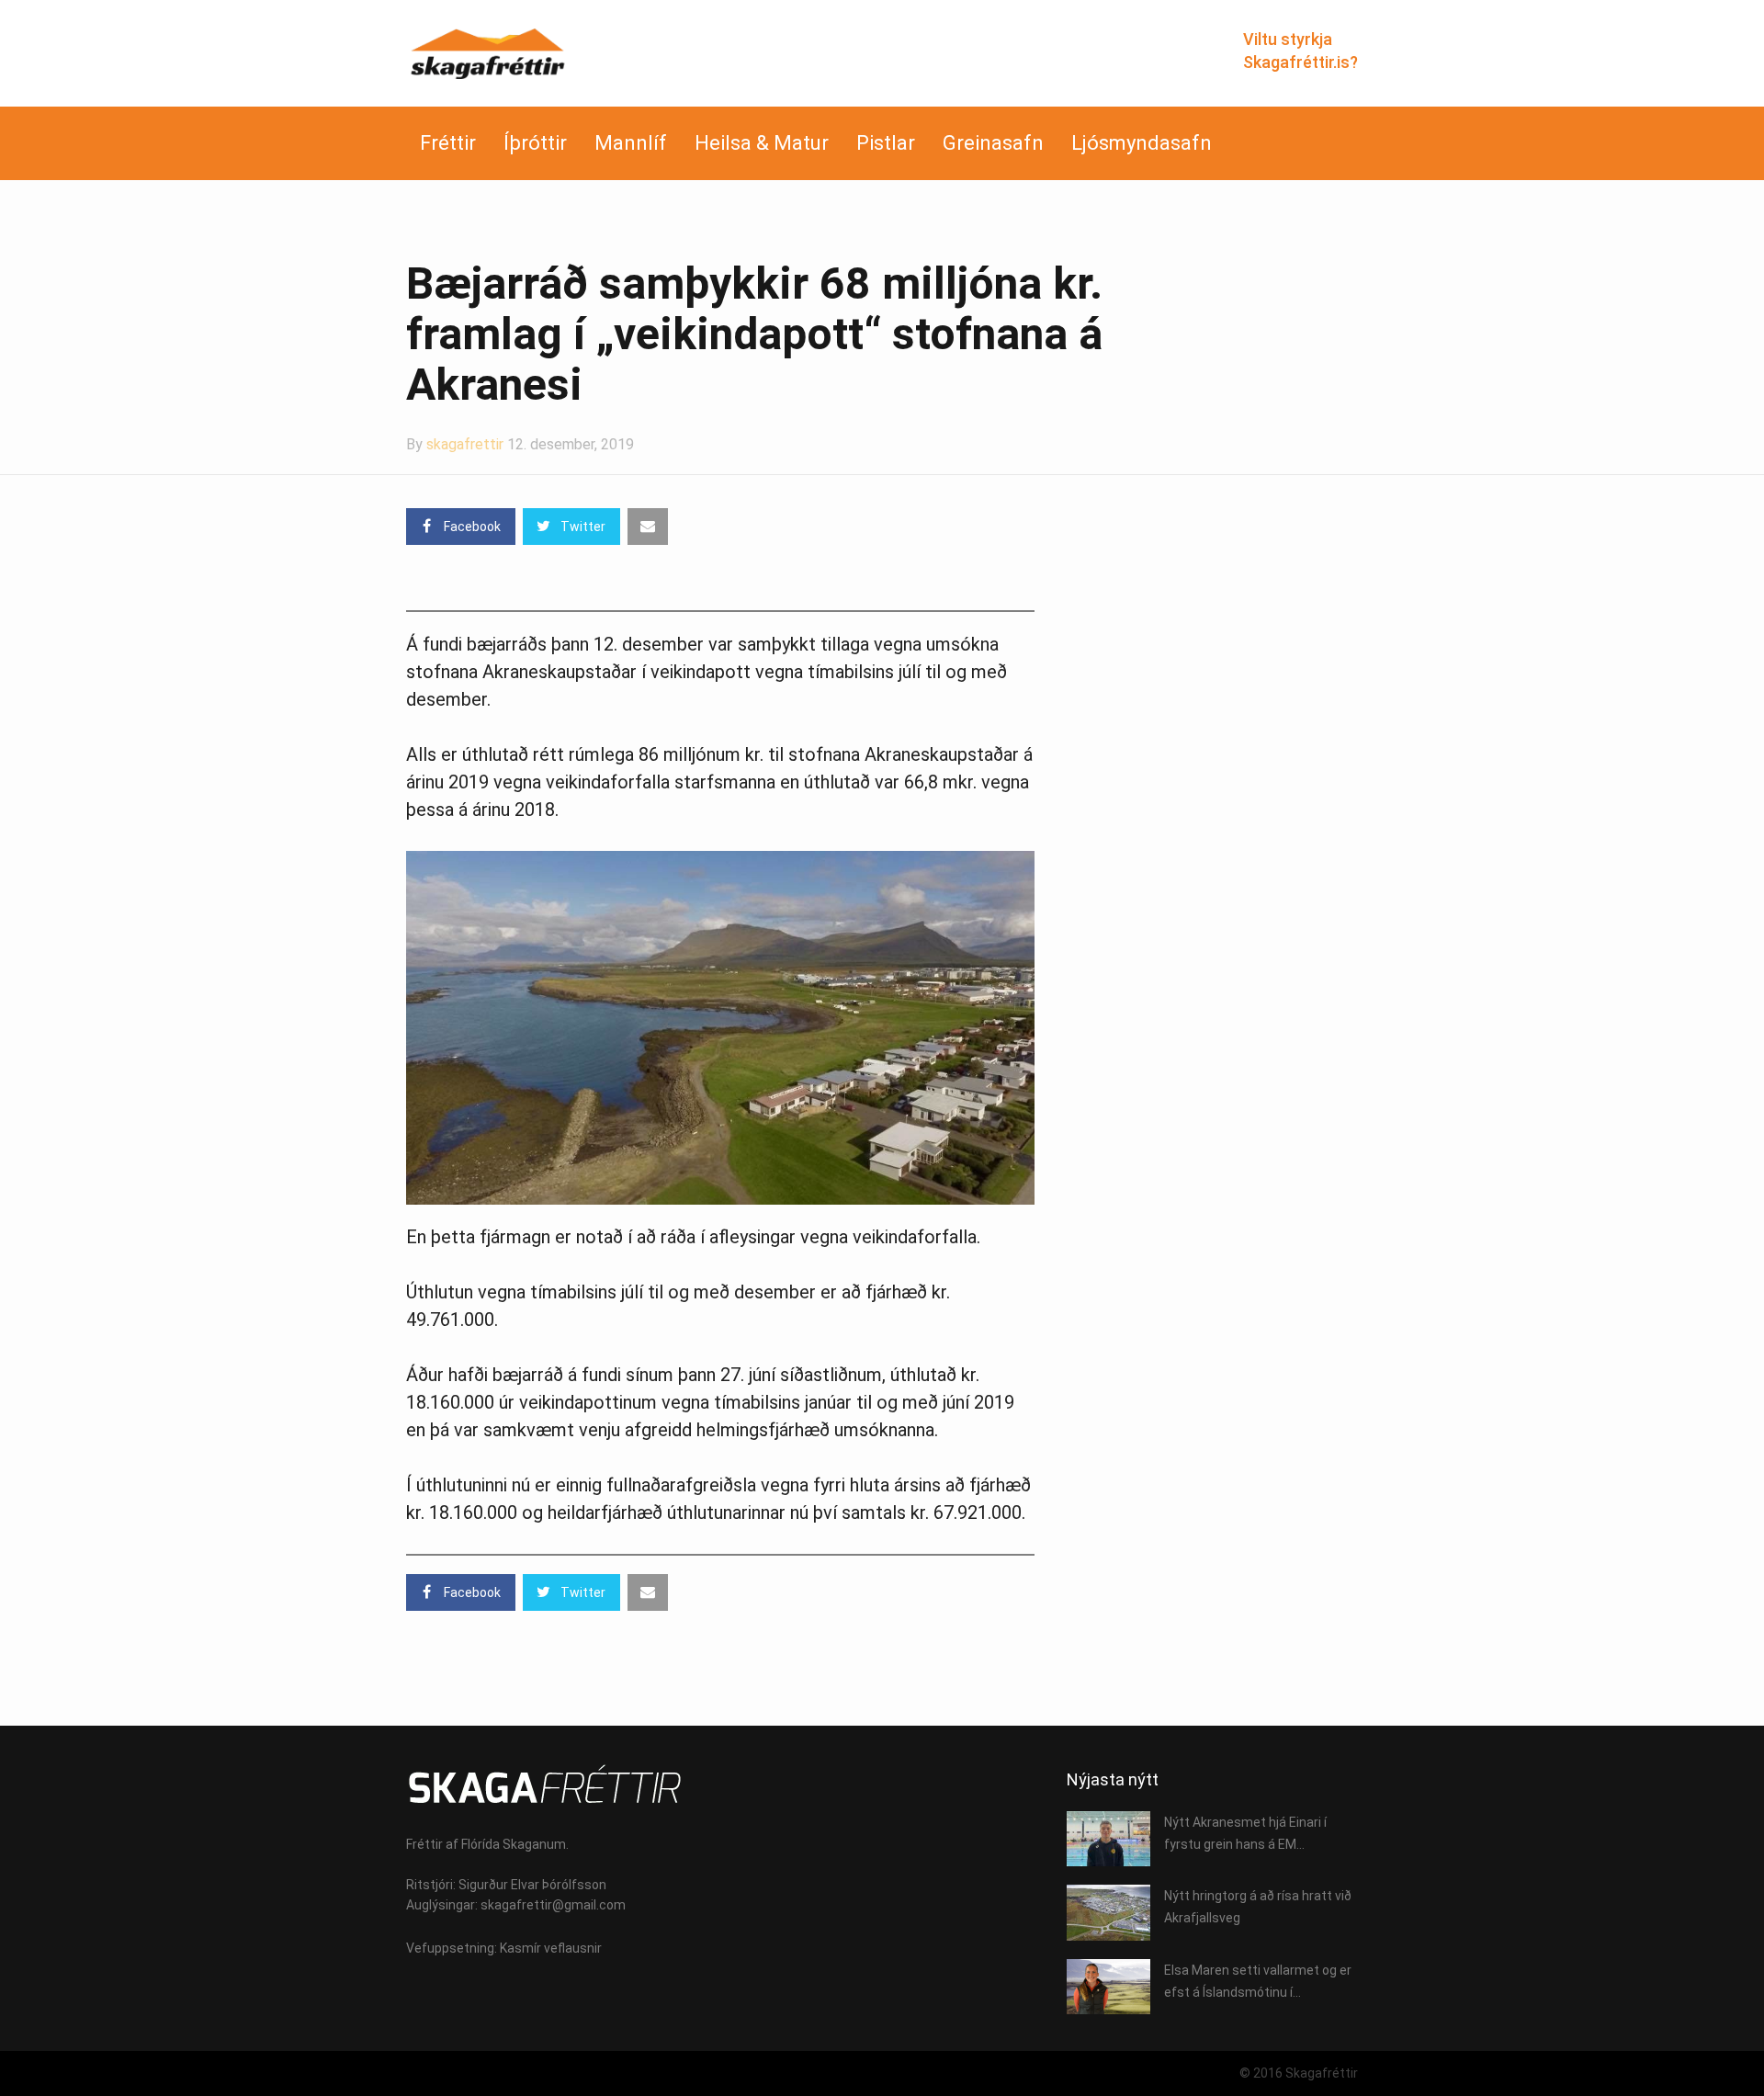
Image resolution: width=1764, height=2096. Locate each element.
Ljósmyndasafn (1142, 143)
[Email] (648, 527)
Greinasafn (993, 143)
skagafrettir (465, 444)
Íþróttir (535, 143)
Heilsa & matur (762, 143)
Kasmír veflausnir (551, 1948)
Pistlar (886, 143)
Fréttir (448, 143)
